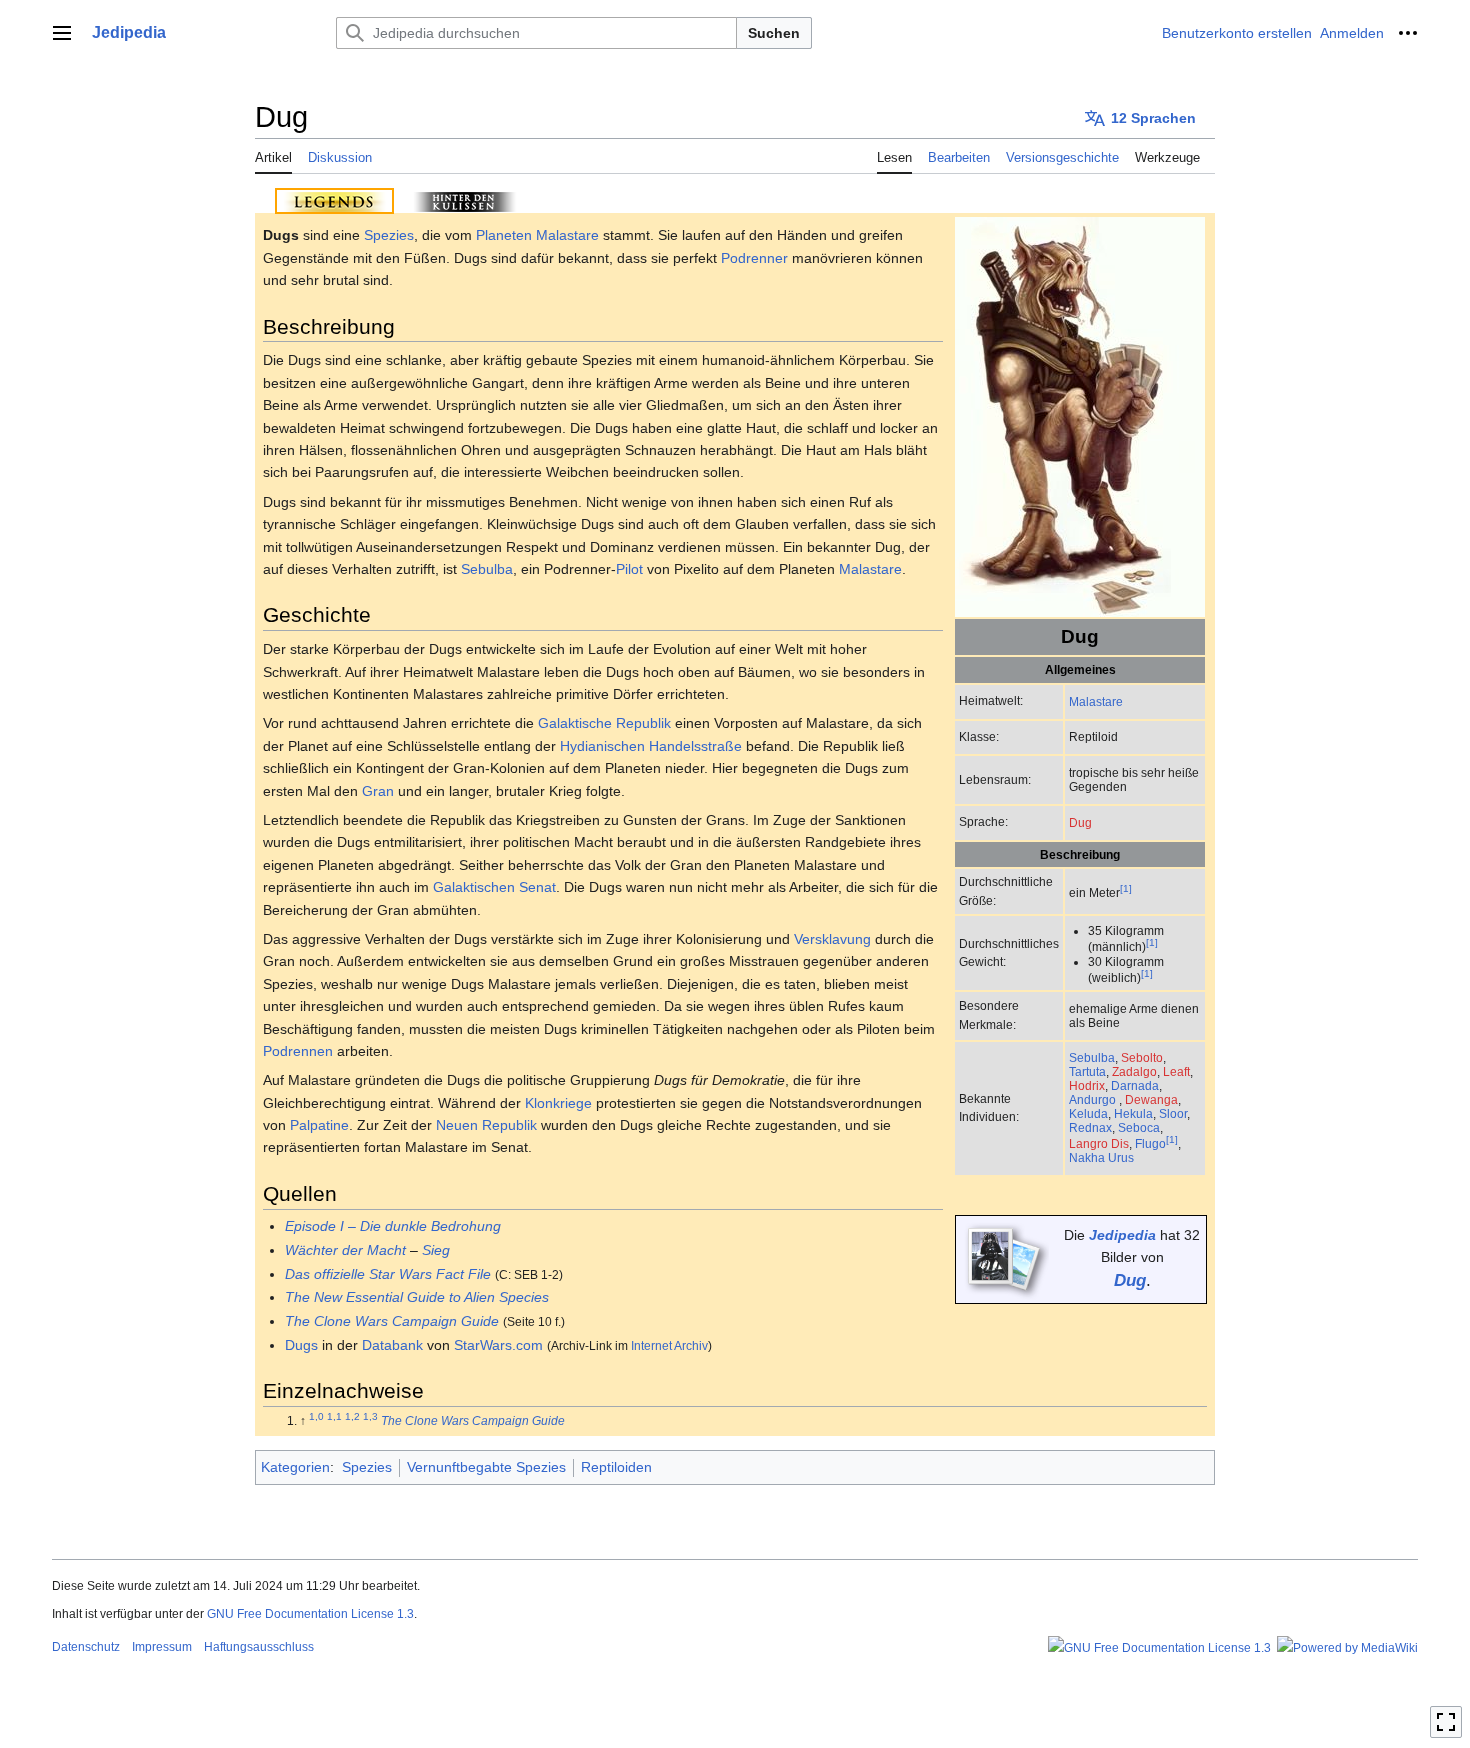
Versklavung (832, 939)
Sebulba (1092, 1057)
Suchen (774, 33)
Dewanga (1151, 1099)
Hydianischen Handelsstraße (651, 746)
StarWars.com (498, 1345)
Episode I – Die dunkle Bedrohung (393, 1226)
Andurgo (1092, 1099)
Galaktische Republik (604, 723)
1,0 (316, 1417)
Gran (378, 791)
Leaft (1176, 1071)
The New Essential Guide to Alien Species (417, 1297)
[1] (1126, 888)
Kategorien (295, 1467)
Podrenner (754, 258)
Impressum (162, 1647)
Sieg (436, 1250)
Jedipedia (1122, 1235)
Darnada (1135, 1085)
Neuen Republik (486, 1125)
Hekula (1133, 1113)
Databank (392, 1345)
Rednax (1090, 1127)
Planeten (504, 235)
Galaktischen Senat (494, 887)
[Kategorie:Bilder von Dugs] (1004, 1258)
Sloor (1173, 1113)
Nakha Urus (1101, 1157)
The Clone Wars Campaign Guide (392, 1321)
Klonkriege (558, 1103)
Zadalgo (1134, 1071)
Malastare (1096, 701)
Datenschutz (86, 1647)
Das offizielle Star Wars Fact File (388, 1274)
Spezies (389, 235)
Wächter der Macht (345, 1250)
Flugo (1150, 1143)
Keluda (1088, 1113)
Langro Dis (1099, 1143)
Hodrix (1087, 1085)
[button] (62, 33)
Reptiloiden (616, 1467)
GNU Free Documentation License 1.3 (310, 1614)
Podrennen (298, 1051)
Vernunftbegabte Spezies (486, 1467)
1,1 (334, 1417)
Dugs (301, 1345)
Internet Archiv (669, 1345)
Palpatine (319, 1125)
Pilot (629, 569)
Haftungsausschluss (259, 1647)
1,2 (352, 1417)
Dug (1080, 822)
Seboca (1139, 1127)
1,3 (370, 1417)
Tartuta (1087, 1071)
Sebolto (1142, 1057)
